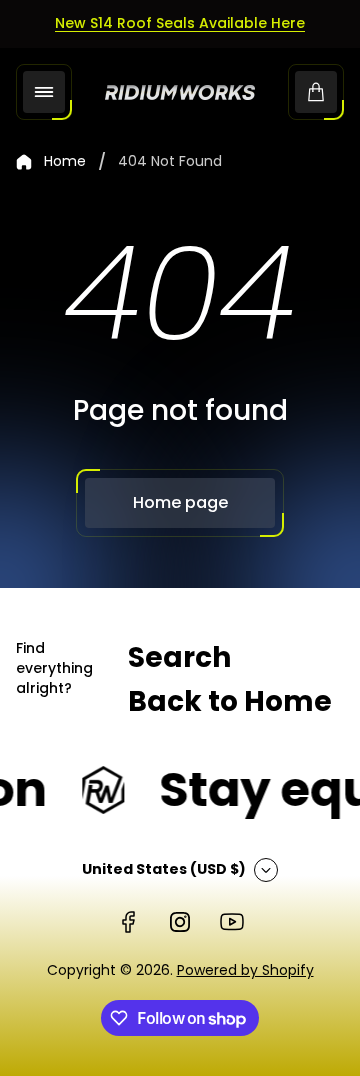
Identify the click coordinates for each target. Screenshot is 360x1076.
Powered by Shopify (245, 970)
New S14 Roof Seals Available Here (180, 23)
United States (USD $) (164, 869)
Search (179, 657)
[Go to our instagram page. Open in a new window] (180, 922)
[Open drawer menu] (44, 92)
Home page (180, 502)
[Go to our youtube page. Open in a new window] (232, 922)
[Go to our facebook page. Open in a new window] (128, 922)
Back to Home (230, 701)
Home (65, 162)
